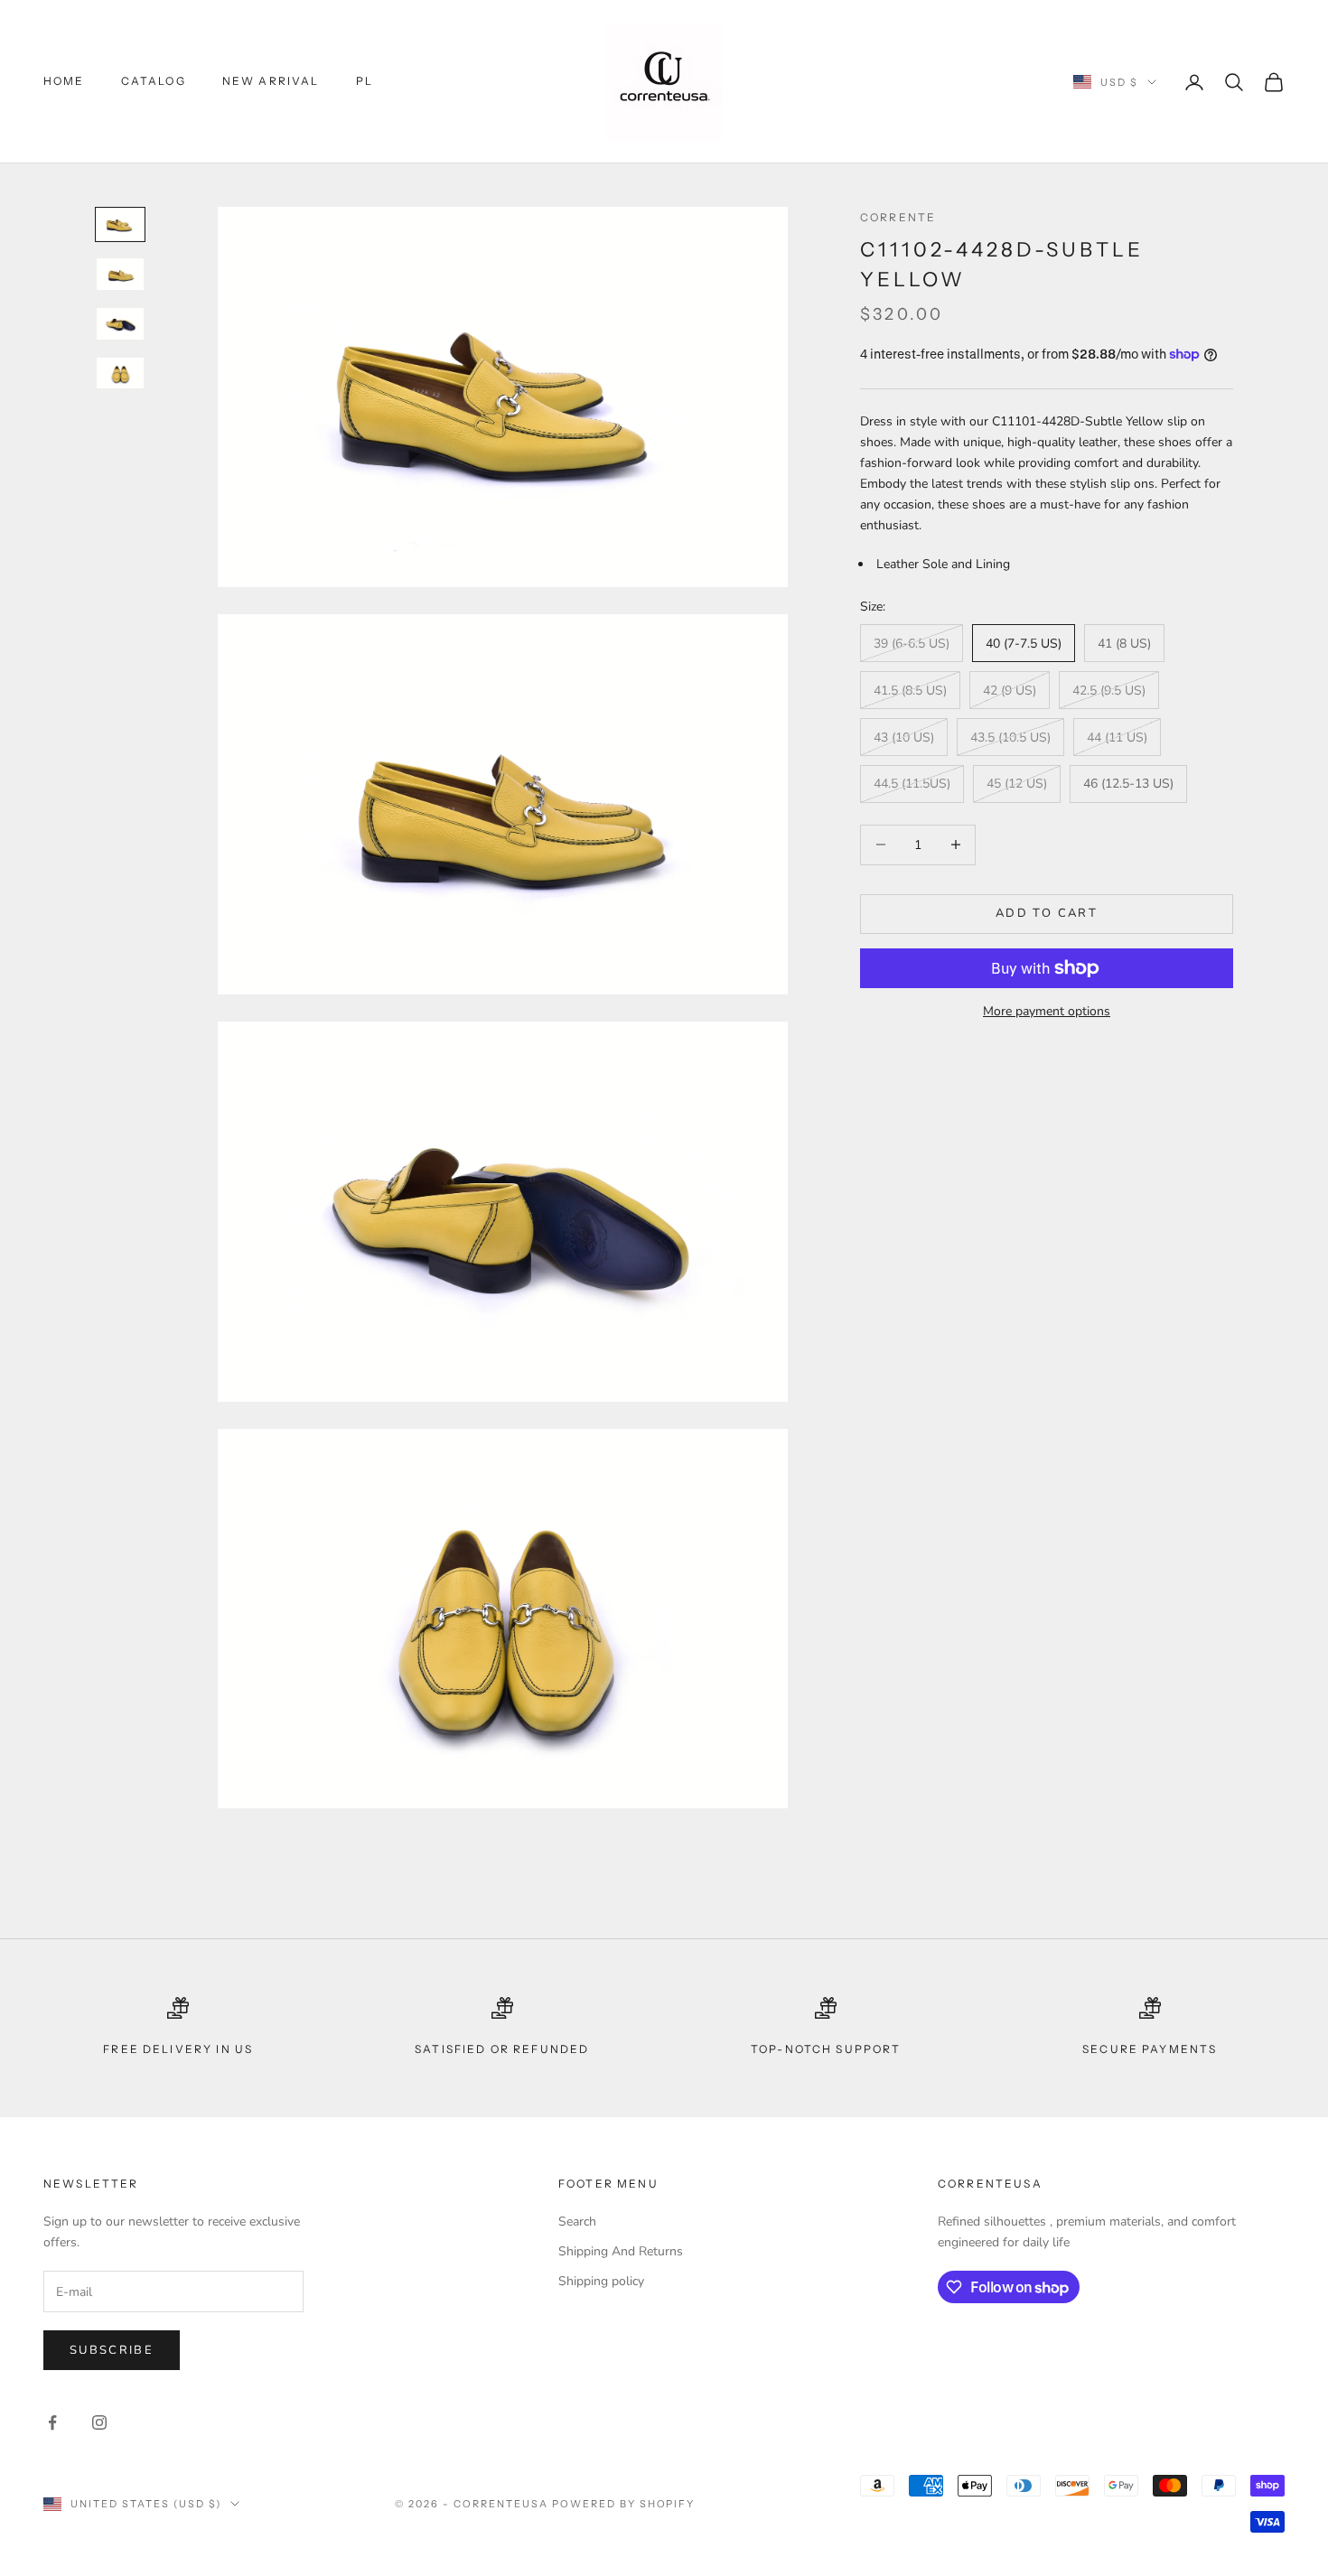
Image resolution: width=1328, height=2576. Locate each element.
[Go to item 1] (120, 224)
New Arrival (271, 81)
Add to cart (1047, 913)
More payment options (1047, 1011)
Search (577, 2221)
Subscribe (112, 2350)
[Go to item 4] (120, 373)
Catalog (154, 81)
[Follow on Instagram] (99, 2422)
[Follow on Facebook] (52, 2422)
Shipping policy (601, 2281)
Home (64, 81)
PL (365, 81)
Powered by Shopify (624, 2504)
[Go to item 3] (120, 324)
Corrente (898, 217)
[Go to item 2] (120, 274)
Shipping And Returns (621, 2251)
